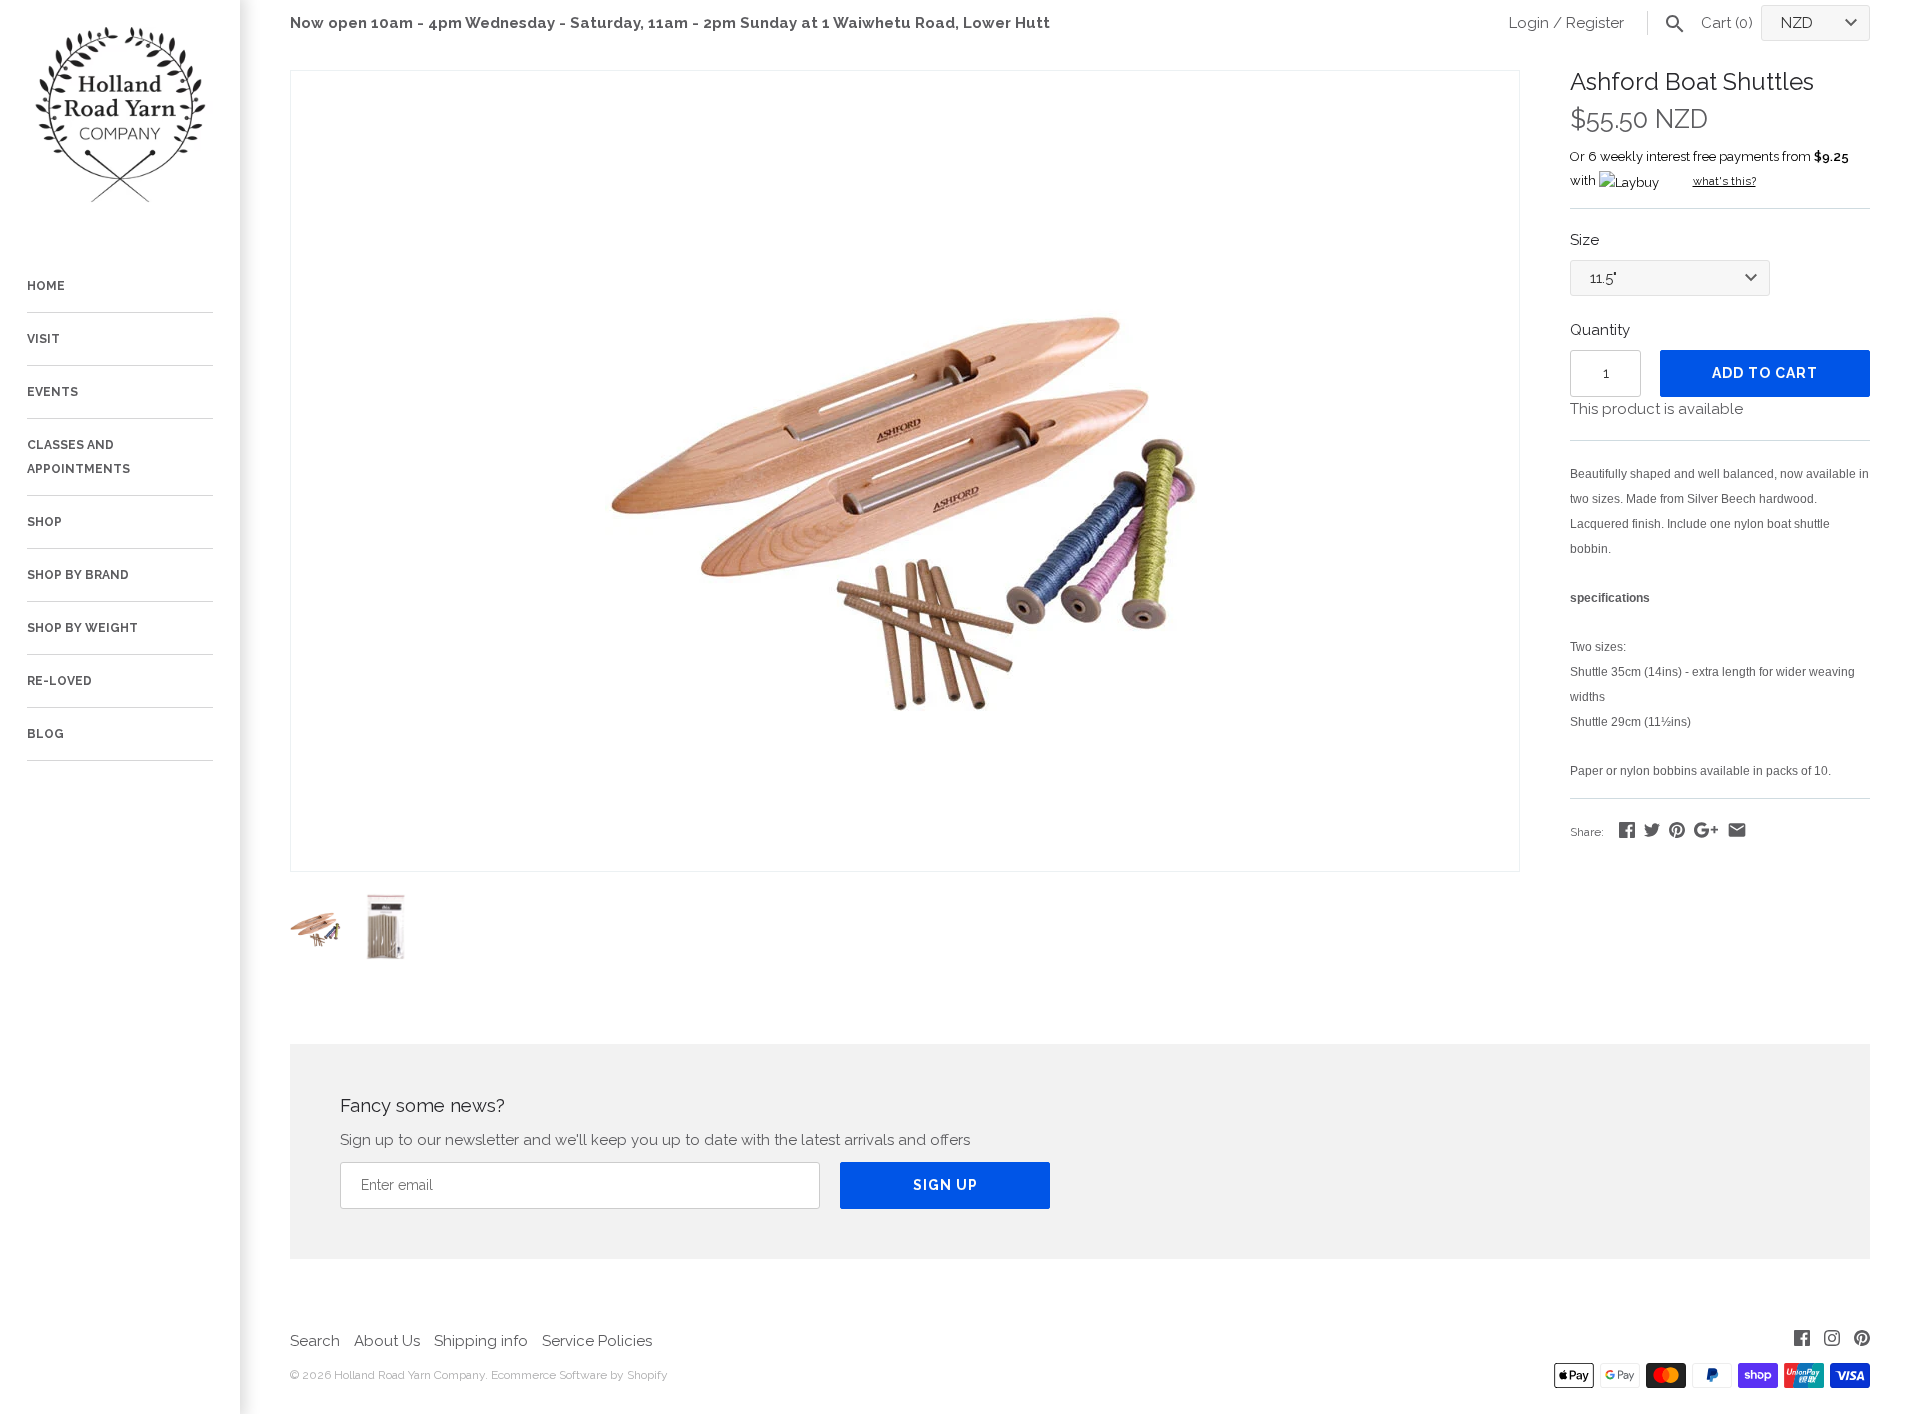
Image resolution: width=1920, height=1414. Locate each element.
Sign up (945, 1185)
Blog (45, 734)
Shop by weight (82, 628)
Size (1584, 240)
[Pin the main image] (1677, 830)
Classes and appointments (78, 457)
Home (46, 286)
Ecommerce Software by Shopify (579, 1375)
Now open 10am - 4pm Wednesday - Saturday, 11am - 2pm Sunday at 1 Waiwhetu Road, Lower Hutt (670, 23)
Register (1595, 23)
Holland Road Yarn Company (409, 1375)
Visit (43, 339)
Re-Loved (59, 681)
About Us (387, 1341)
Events (52, 392)
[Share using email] (1737, 830)
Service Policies (597, 1341)
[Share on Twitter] (1652, 830)
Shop (44, 522)
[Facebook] (1802, 1341)
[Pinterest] (1862, 1341)
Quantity (1600, 330)
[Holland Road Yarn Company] (120, 120)
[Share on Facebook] (1627, 830)
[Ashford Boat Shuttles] (905, 83)
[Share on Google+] (1706, 830)
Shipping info (481, 1341)
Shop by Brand (78, 575)
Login (1529, 23)
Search (315, 1341)
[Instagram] (1832, 1341)
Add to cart (1765, 373)
